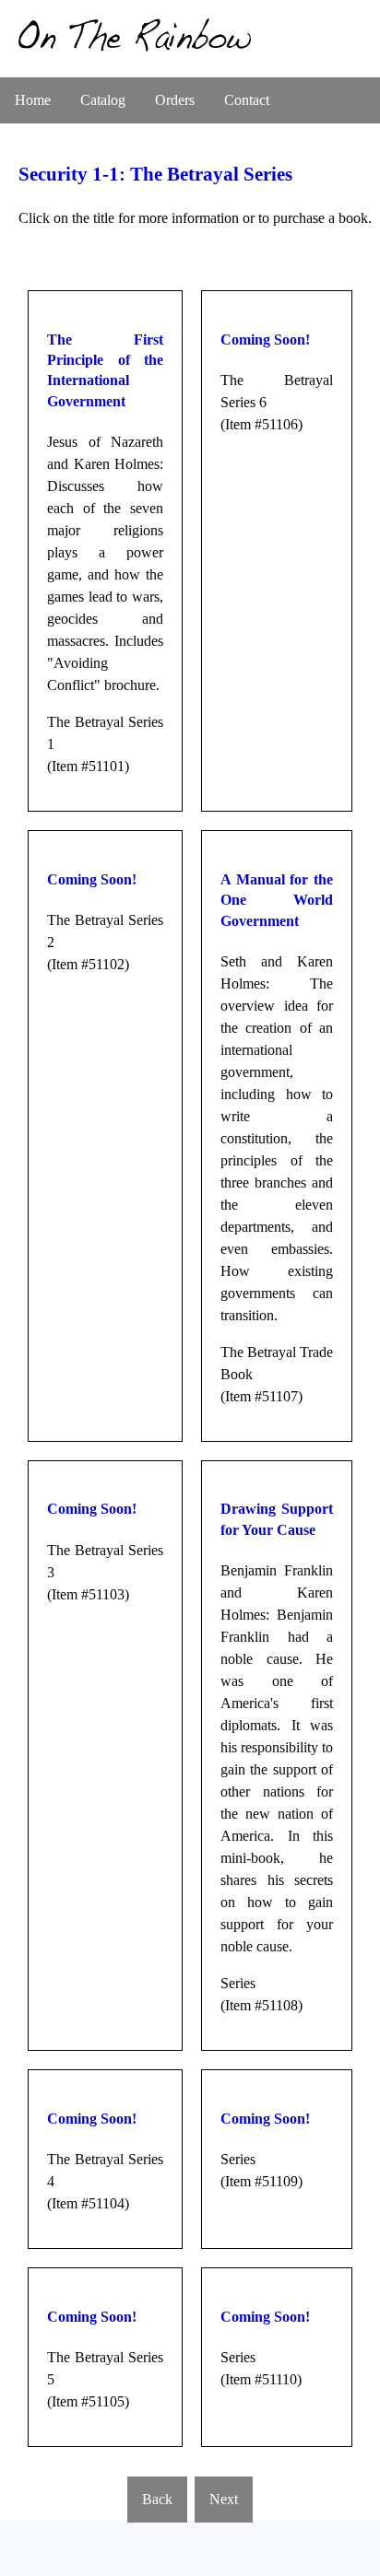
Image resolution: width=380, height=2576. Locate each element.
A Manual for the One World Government (277, 900)
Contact (247, 100)
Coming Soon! (265, 340)
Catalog (103, 100)
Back (157, 2499)
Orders (175, 100)
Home (33, 100)
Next (224, 2499)
